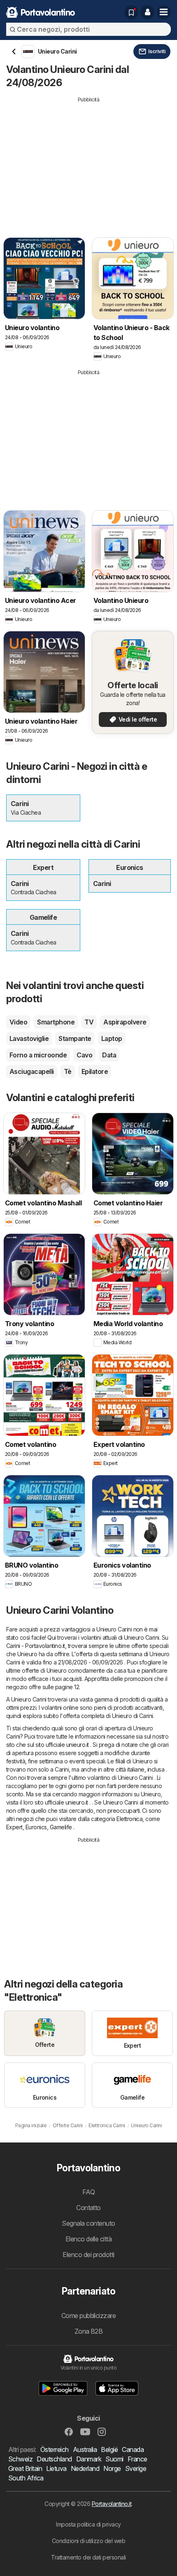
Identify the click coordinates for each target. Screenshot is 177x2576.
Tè (68, 1071)
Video (18, 1022)
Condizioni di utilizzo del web (89, 2541)
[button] (147, 12)
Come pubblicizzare (89, 2316)
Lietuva (56, 2468)
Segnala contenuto (88, 2223)
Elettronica (129, 1819)
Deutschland (54, 2459)
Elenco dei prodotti (88, 2255)
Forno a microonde (38, 1055)
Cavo (84, 1055)
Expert (14, 1827)
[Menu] (164, 12)
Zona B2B (89, 2331)
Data (109, 1055)
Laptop (112, 1038)
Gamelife (61, 1827)
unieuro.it (78, 1745)
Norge (112, 2468)
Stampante (75, 1038)
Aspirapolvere (125, 1022)
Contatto (88, 2208)
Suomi (114, 2459)
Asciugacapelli (32, 1071)
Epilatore (95, 1071)
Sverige (136, 2468)
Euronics (36, 1827)
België (109, 2449)
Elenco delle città (89, 2239)
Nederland (85, 2468)
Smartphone (56, 1022)
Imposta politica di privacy (88, 2524)
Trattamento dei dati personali (88, 2557)
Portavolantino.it (112, 2504)
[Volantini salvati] (131, 12)
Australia (85, 2449)
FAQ (88, 2192)
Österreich (55, 2449)
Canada (133, 2449)
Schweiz (20, 2459)
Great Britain (25, 2468)
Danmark (89, 2459)
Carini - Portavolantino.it (36, 1646)
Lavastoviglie (29, 1038)
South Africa (26, 2478)
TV (89, 1022)
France (137, 2459)
